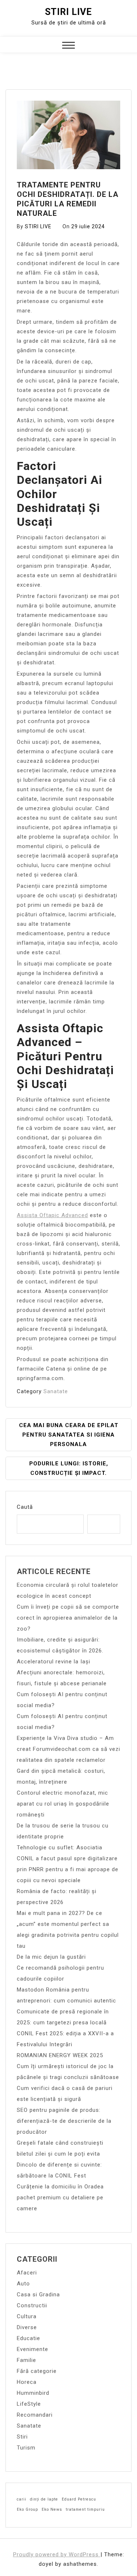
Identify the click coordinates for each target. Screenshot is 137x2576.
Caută (25, 1507)
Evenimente (33, 2349)
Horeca (27, 2382)
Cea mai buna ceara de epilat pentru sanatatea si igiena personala (69, 1435)
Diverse (27, 2327)
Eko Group (27, 2509)
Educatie (28, 2338)
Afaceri (27, 2273)
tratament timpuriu (85, 2509)
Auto (23, 2284)
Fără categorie (37, 2371)
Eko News (52, 2509)
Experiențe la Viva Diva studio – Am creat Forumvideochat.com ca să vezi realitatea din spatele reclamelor (68, 1749)
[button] (68, 46)
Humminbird (33, 2393)
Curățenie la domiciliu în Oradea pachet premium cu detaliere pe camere (60, 2198)
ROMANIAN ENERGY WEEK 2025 (60, 2055)
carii (22, 2499)
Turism (26, 2448)
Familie (26, 2360)
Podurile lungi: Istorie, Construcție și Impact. (69, 1468)
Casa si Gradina (38, 2295)
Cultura (27, 2316)
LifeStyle (29, 2404)
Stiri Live (68, 12)
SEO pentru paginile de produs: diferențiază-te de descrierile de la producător (64, 2121)
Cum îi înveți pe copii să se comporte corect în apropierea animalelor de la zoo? (68, 1618)
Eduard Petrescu (79, 2499)
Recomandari (35, 2415)
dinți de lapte (44, 2499)
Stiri (22, 2437)
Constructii (32, 2305)
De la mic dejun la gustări (51, 1957)
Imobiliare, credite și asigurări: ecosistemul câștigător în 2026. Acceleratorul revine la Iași (60, 1651)
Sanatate (56, 1391)
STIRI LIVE (38, 226)
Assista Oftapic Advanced (52, 1215)
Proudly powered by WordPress (57, 2554)
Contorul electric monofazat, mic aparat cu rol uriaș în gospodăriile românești (63, 1804)
